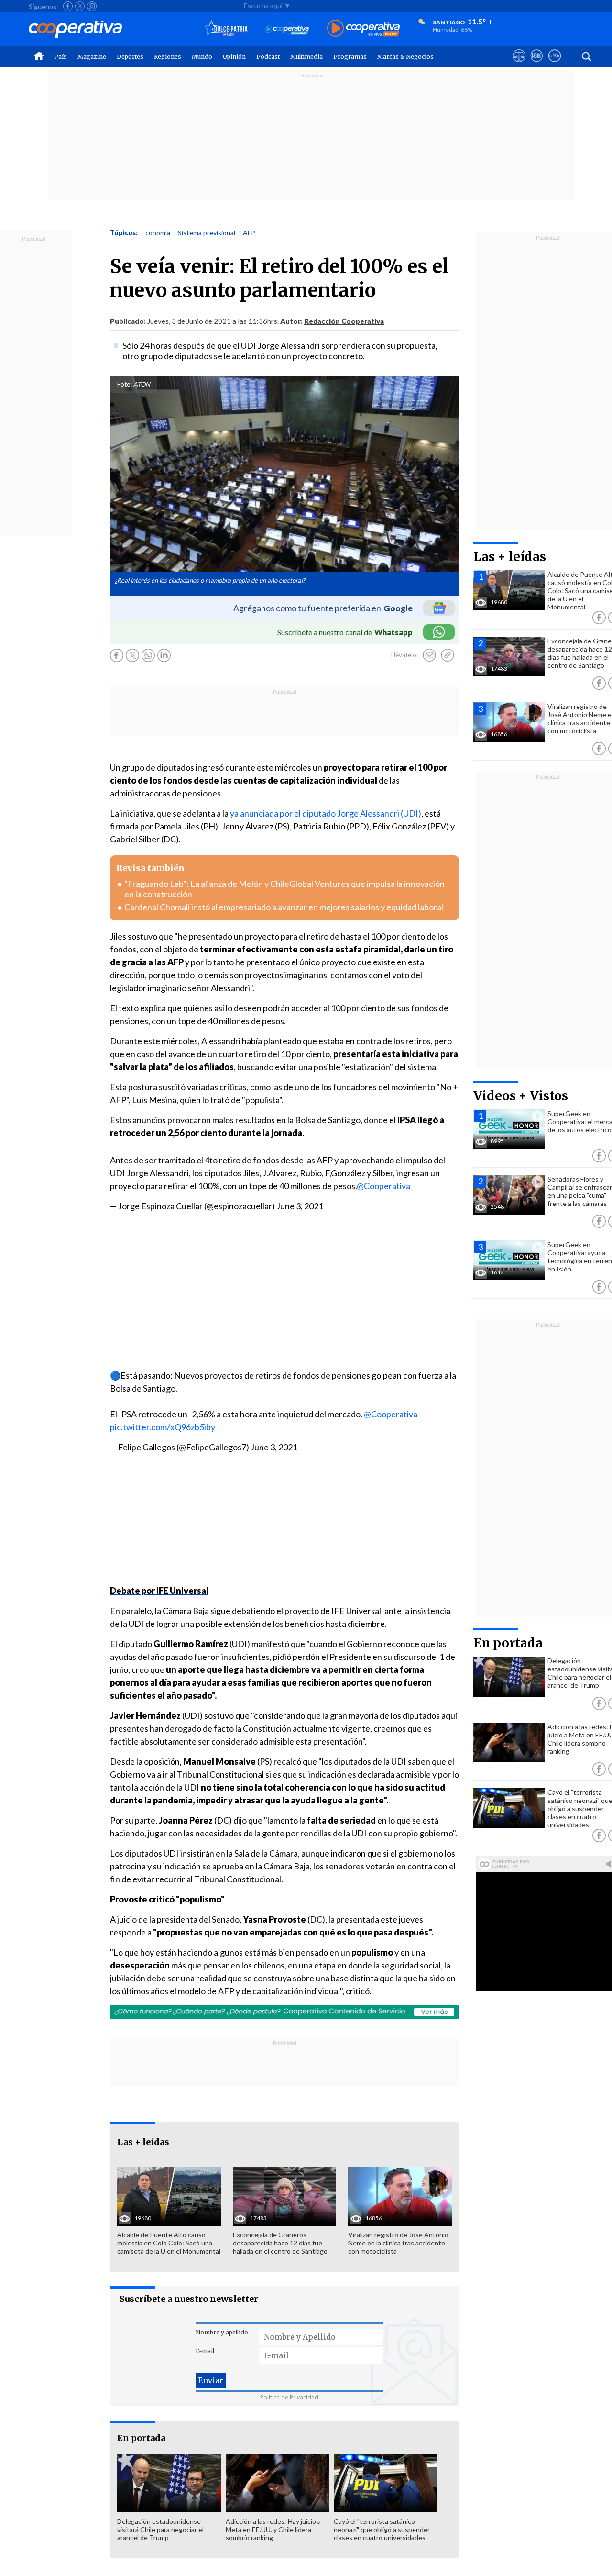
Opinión (234, 57)
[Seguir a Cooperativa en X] (80, 6)
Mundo (202, 57)
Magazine (92, 57)
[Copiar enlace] (448, 655)
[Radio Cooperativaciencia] (287, 29)
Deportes (130, 57)
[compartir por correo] (429, 655)
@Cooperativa (383, 1186)
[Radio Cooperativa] (363, 29)
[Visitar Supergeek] (554, 65)
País (60, 57)
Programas (350, 57)
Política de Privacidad (289, 2397)
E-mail (205, 2351)
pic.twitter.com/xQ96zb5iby (163, 1427)
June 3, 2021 (300, 1206)
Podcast (268, 57)
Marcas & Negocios (405, 57)
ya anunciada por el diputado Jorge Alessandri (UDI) (326, 813)
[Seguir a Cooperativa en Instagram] (92, 6)
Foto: (125, 384)
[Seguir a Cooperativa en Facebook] (68, 6)
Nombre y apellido (222, 2332)
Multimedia (306, 57)
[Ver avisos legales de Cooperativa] (519, 65)
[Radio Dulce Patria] (226, 29)
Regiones (168, 57)
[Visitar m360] (537, 65)
